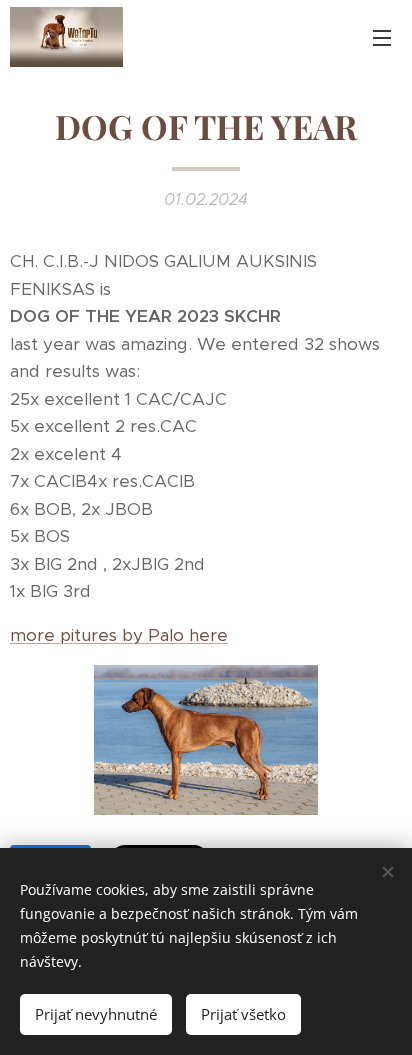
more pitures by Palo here (119, 635)
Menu (382, 37)
